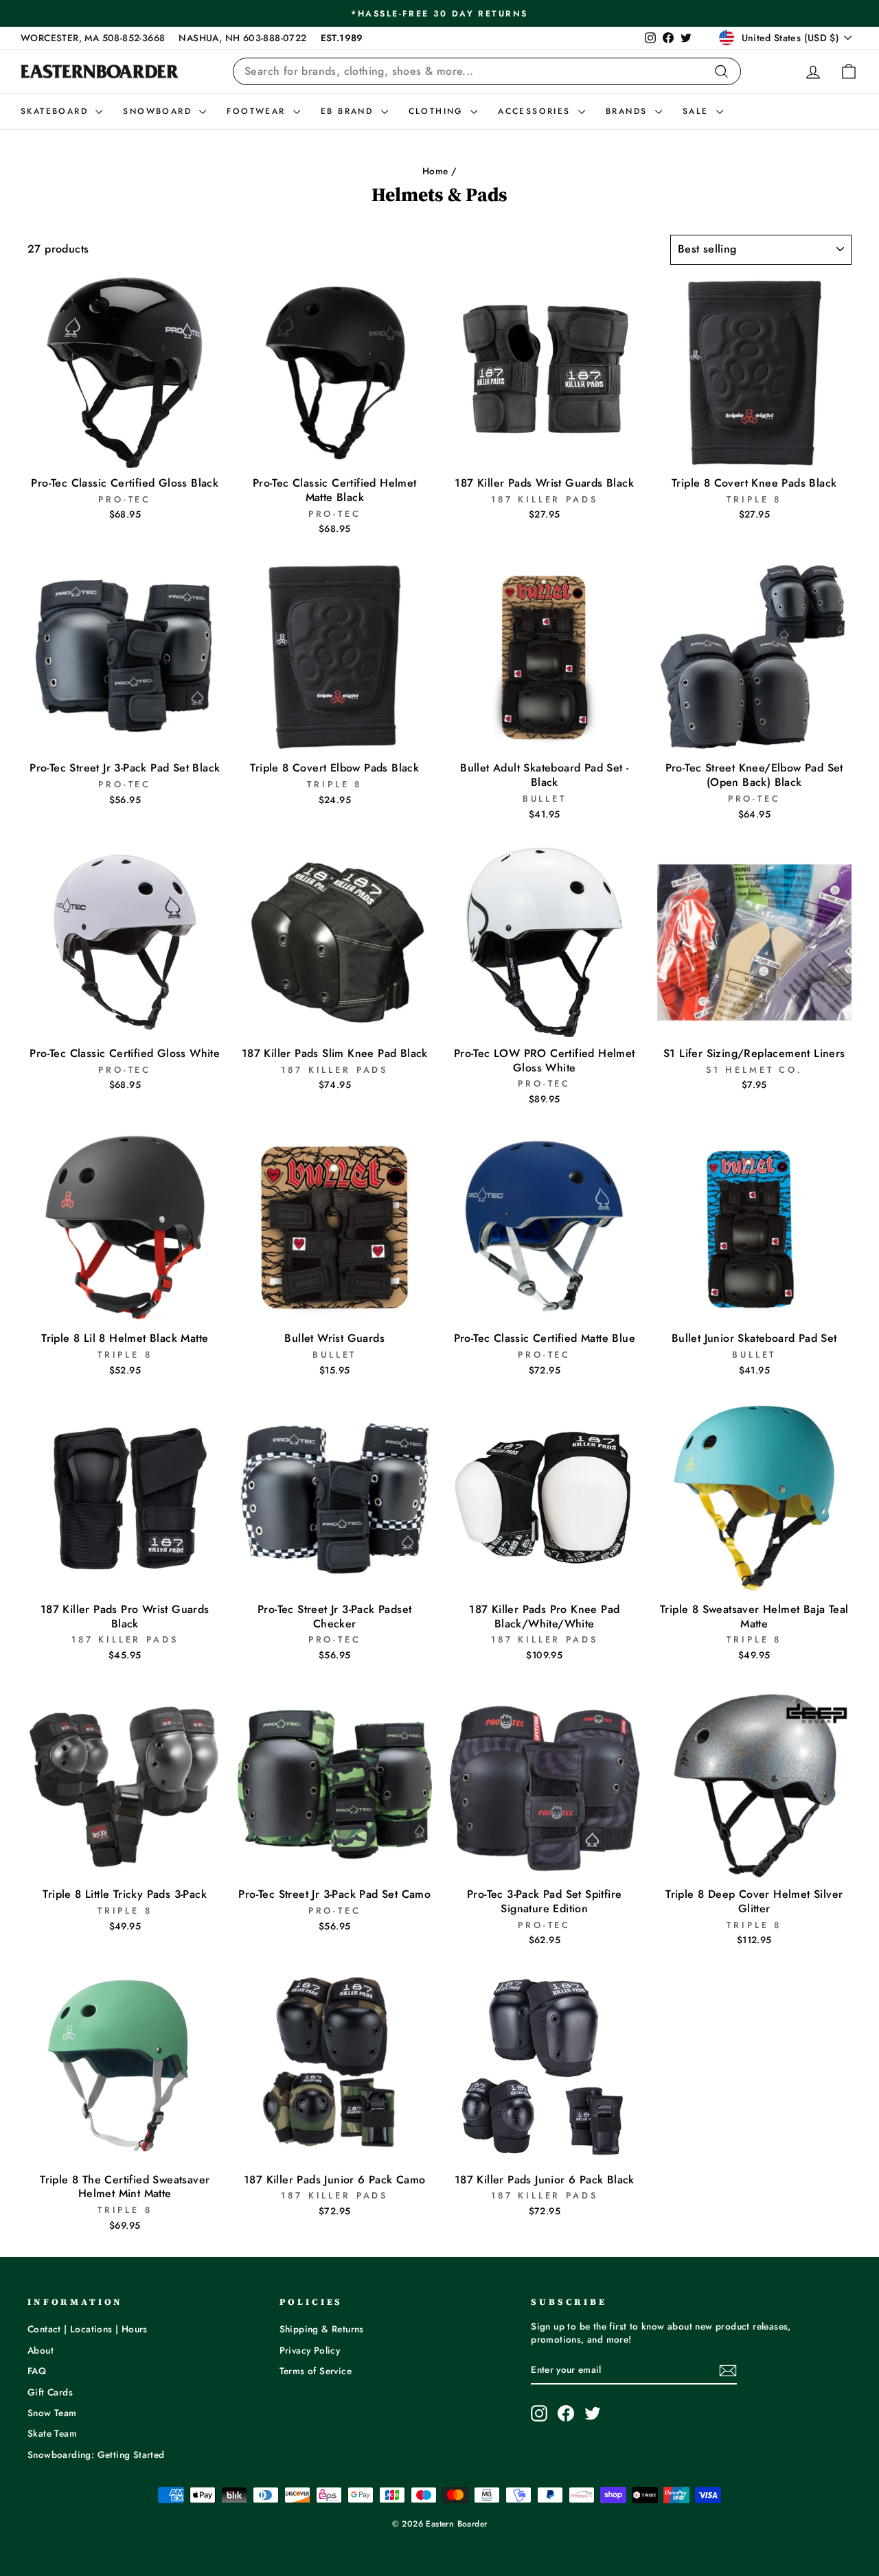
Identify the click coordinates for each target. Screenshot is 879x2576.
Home (435, 171)
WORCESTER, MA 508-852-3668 (93, 38)
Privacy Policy (310, 2350)
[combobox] (487, 71)
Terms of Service (316, 2371)
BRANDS (629, 111)
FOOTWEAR (258, 111)
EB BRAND (349, 111)
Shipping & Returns (322, 2329)
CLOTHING (438, 111)
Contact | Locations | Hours (88, 2329)
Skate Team (52, 2433)
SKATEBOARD (56, 111)
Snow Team (52, 2413)
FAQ (37, 2371)
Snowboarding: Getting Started (96, 2455)
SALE (698, 111)
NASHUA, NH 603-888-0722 (242, 38)
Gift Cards (50, 2392)
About (41, 2350)
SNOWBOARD (159, 111)
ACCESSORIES (536, 111)
